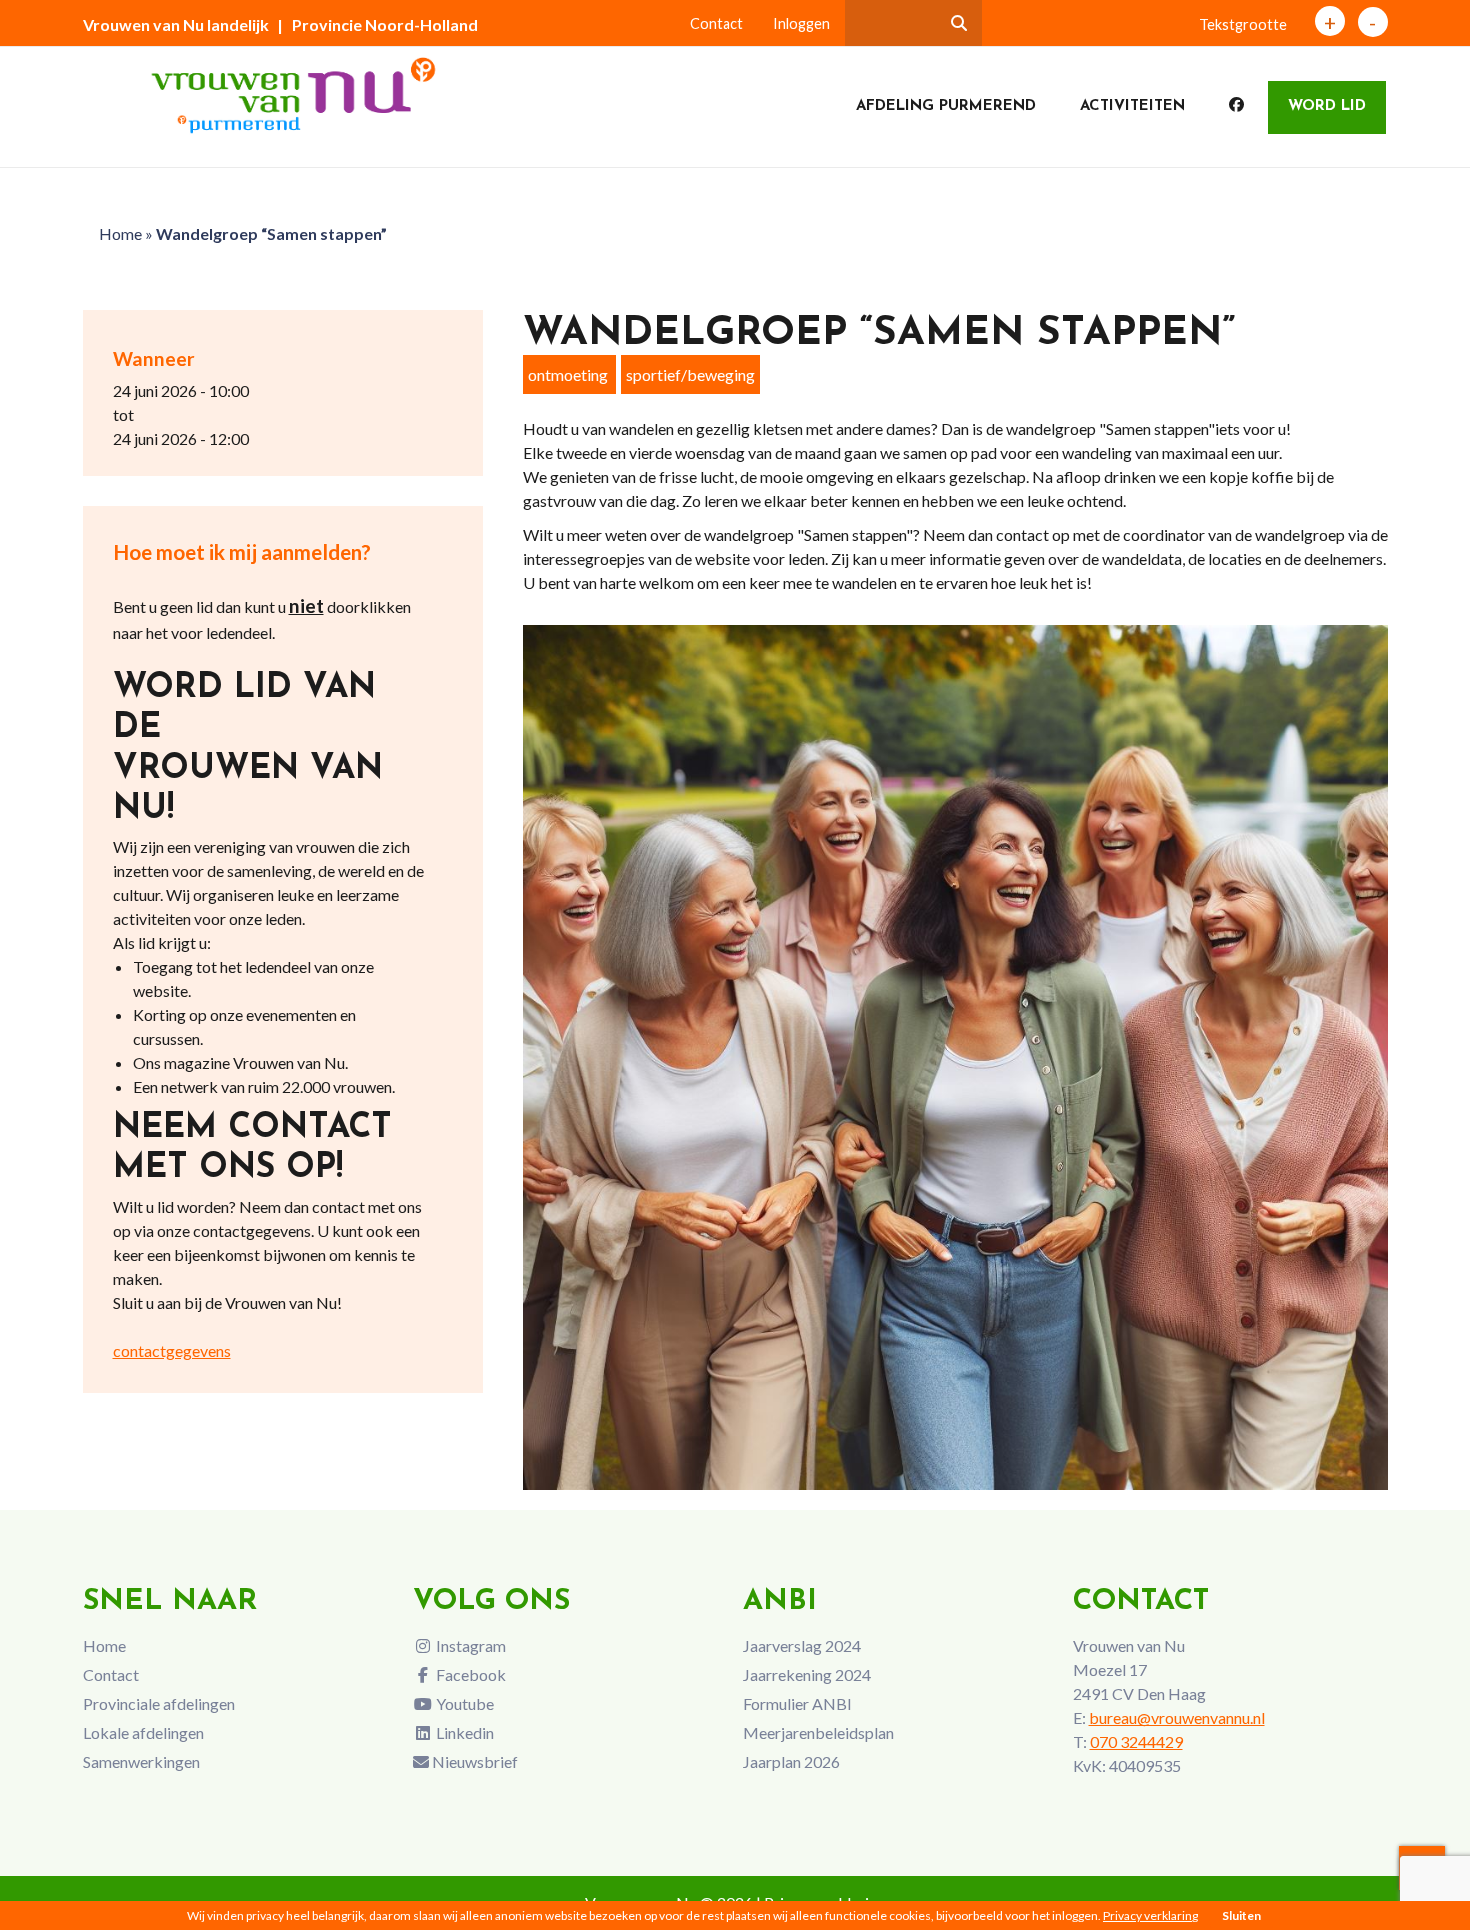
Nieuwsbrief (473, 1761)
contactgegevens (172, 1350)
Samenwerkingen (141, 1761)
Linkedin (463, 1732)
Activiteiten (1132, 106)
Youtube (463, 1703)
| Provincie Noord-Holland (377, 24)
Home (120, 233)
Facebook (469, 1674)
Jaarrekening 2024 (807, 1674)
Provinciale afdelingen (159, 1703)
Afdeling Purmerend (946, 106)
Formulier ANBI (797, 1703)
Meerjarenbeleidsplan (818, 1732)
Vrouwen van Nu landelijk (176, 24)
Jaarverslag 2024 (802, 1645)
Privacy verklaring (1150, 1915)
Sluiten (1241, 1915)
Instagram (469, 1645)
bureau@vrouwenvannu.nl (1177, 1717)
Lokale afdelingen (143, 1732)
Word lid (1327, 106)
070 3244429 (1136, 1741)
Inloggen (801, 23)
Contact (716, 23)
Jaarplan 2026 (791, 1761)
